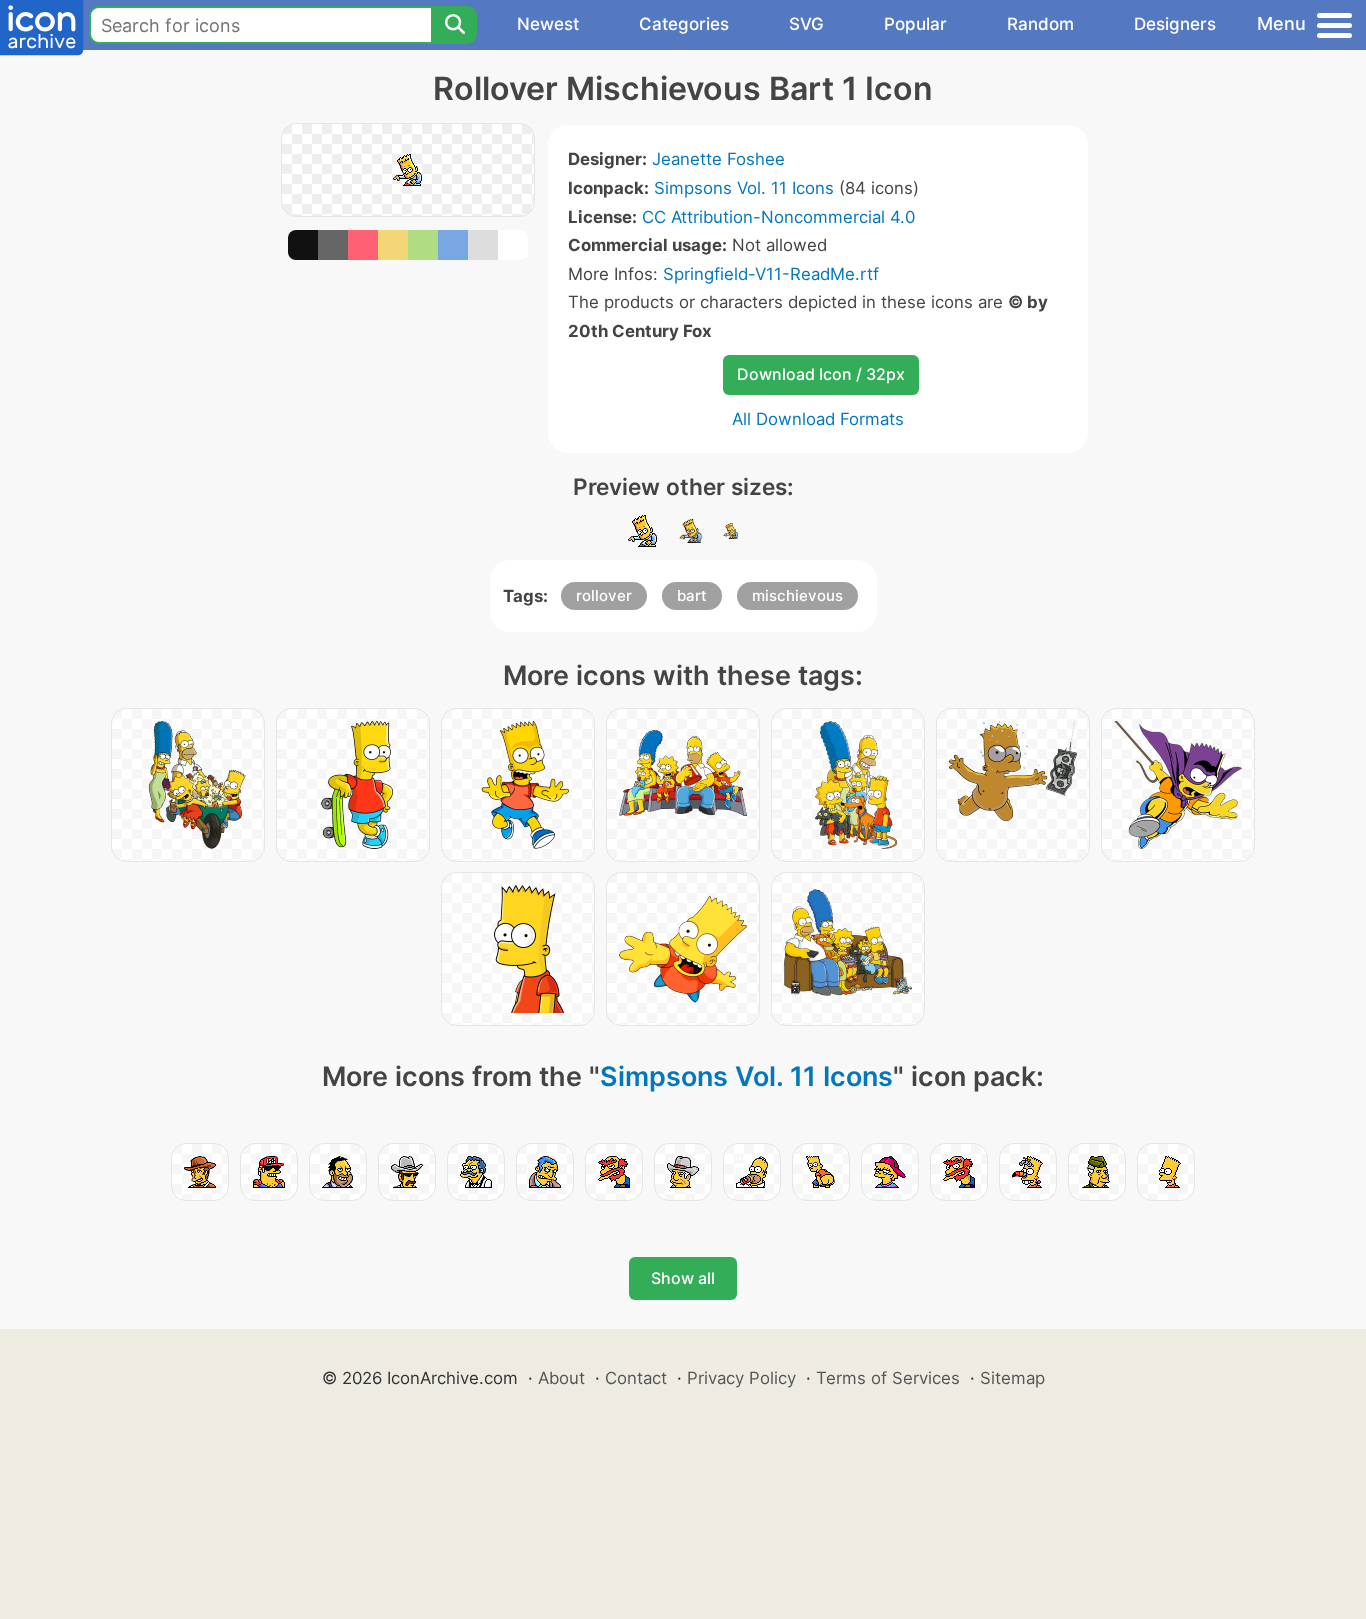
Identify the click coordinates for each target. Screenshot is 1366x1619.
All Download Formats (818, 419)
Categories (684, 24)
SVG (806, 24)
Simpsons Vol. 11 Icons (744, 188)
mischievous (797, 595)
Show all (683, 1278)
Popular (915, 24)
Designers (1175, 24)
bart (692, 595)
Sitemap (1012, 1378)
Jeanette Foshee (718, 159)
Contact (636, 1378)
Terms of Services (888, 1378)
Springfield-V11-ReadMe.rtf (771, 274)
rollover (604, 595)
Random (1040, 24)
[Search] (454, 25)
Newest (548, 24)
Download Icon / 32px (821, 374)
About (561, 1378)
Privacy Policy (741, 1378)
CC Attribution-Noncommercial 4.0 (778, 217)
